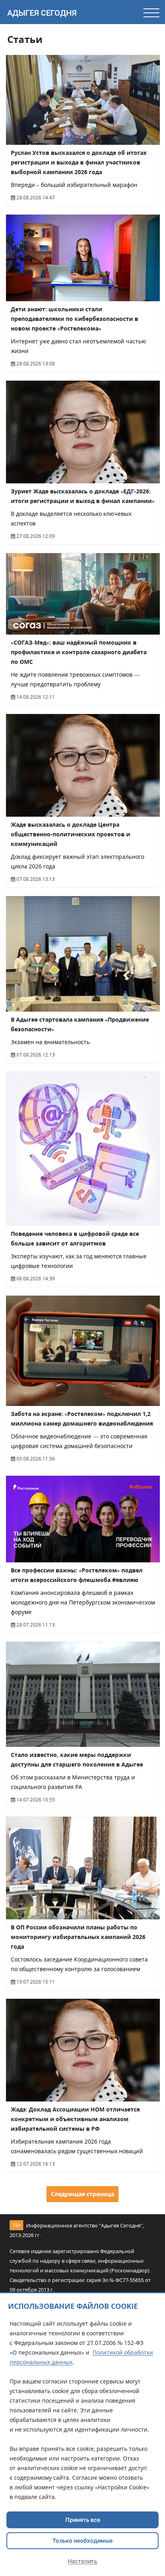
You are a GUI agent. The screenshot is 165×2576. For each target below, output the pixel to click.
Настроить (82, 2561)
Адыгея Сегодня (42, 13)
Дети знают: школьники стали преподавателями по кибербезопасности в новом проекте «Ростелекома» (74, 319)
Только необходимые (82, 2541)
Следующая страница (82, 2194)
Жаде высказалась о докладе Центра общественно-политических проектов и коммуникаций (70, 834)
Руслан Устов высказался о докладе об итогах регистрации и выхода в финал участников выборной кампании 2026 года (79, 162)
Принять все (83, 2520)
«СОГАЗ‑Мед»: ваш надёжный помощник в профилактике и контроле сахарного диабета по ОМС (79, 652)
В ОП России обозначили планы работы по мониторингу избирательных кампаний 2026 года (78, 1937)
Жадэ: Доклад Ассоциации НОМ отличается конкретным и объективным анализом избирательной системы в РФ (75, 2119)
